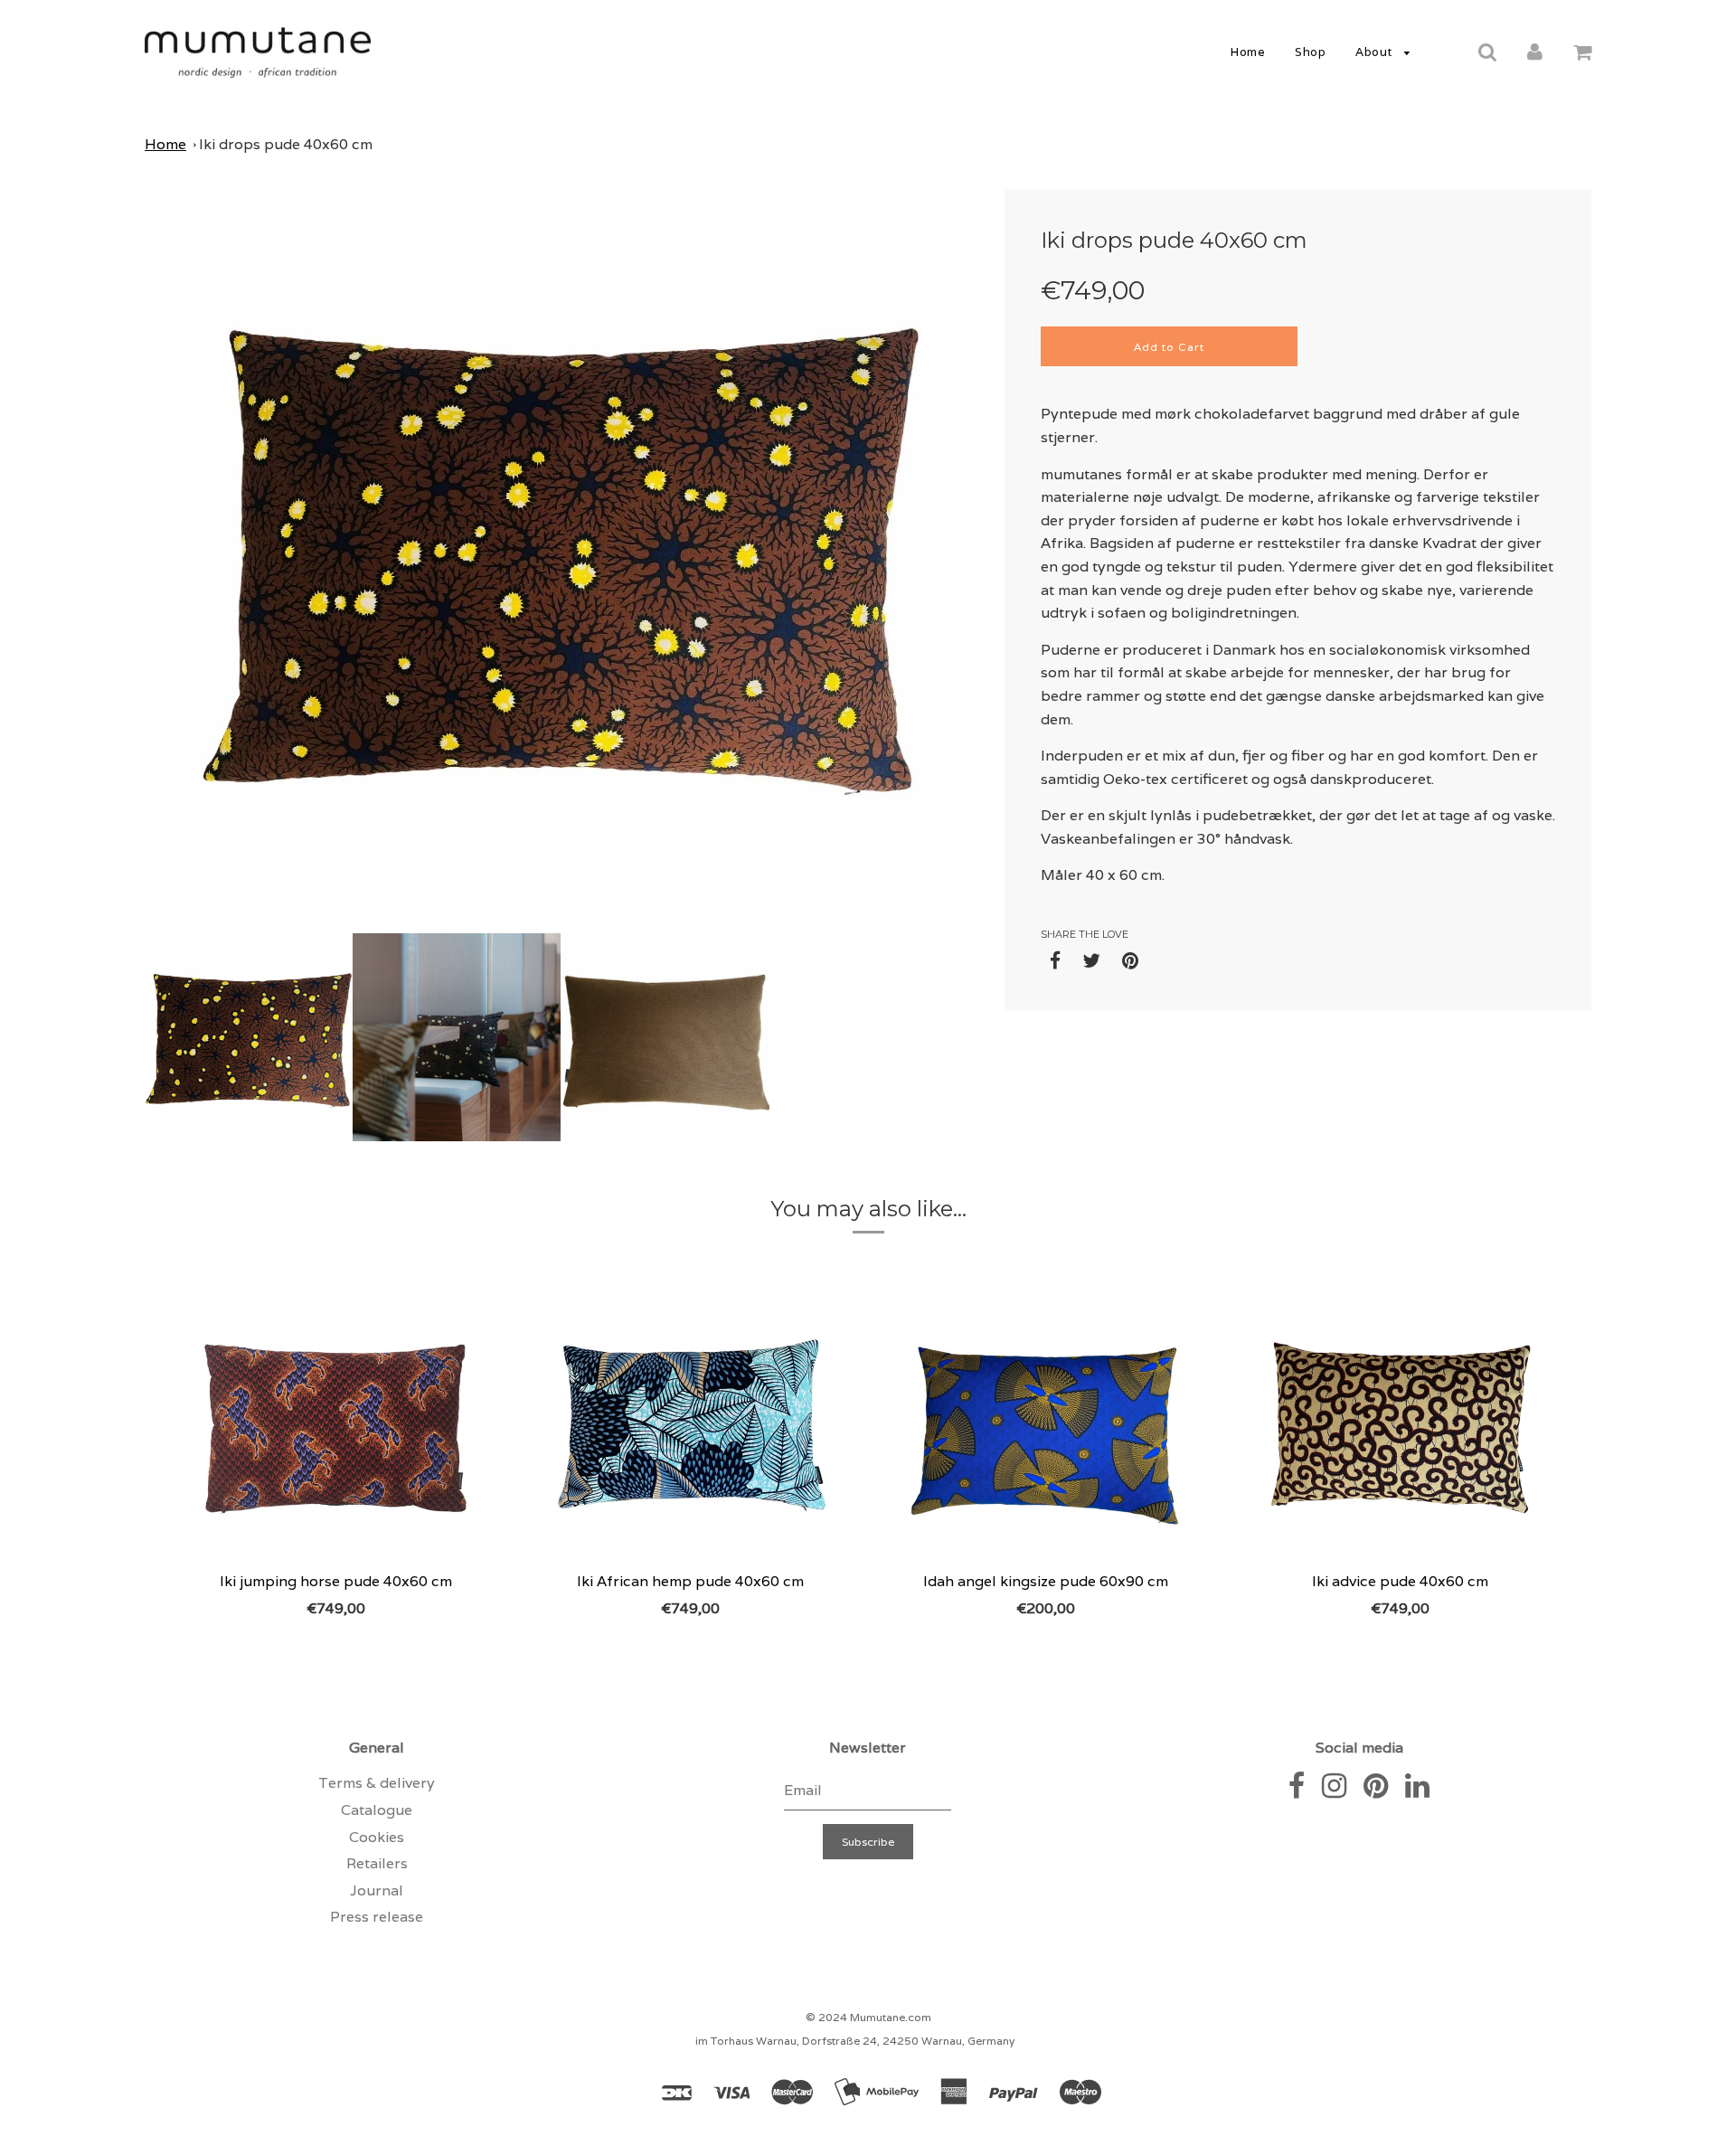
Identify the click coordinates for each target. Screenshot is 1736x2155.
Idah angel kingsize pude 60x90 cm (1046, 1581)
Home (1248, 52)
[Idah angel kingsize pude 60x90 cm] (1046, 1425)
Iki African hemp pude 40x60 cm (690, 1581)
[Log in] (1535, 51)
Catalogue (377, 1810)
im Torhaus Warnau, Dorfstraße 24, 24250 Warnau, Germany (855, 2041)
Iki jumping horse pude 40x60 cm (336, 1581)
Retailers (377, 1863)
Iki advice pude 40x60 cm (1400, 1581)
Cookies (377, 1837)
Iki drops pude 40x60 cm (286, 144)
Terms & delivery (377, 1783)
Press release (377, 1917)
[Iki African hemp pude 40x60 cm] (691, 1425)
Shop (1310, 52)
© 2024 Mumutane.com (868, 2017)
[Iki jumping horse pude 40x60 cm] (336, 1425)
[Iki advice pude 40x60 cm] (1401, 1425)
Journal (377, 1890)
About (1375, 52)
